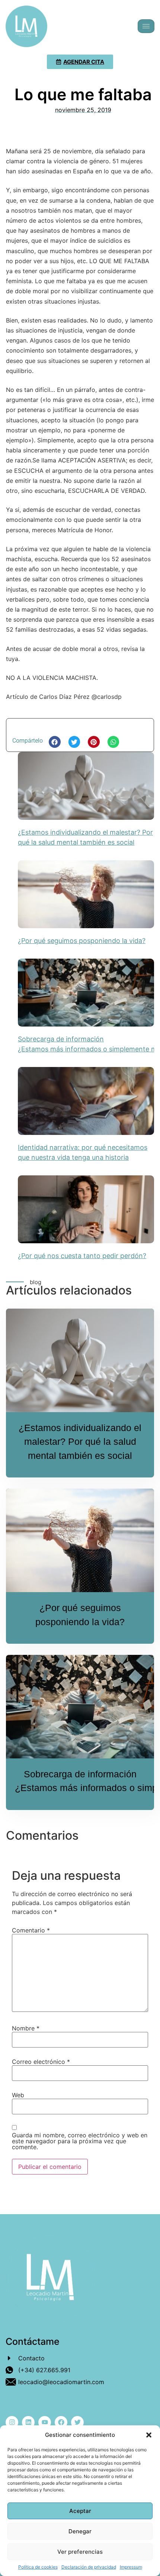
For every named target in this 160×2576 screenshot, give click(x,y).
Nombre (26, 2028)
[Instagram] (12, 2422)
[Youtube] (45, 2422)
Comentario (31, 1930)
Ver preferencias (80, 2552)
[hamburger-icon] (146, 26)
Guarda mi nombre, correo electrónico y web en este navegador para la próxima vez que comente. (80, 2141)
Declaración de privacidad (89, 2567)
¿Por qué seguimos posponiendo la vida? (82, 941)
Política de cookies (38, 2567)
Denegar (80, 2531)
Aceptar (80, 2511)
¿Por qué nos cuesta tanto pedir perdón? (82, 1256)
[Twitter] (77, 2422)
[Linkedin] (28, 2422)
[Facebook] (61, 2422)
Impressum (131, 2567)
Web (18, 2095)
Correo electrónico (41, 2062)
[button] (149, 2435)
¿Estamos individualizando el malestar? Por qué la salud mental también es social (80, 1442)
